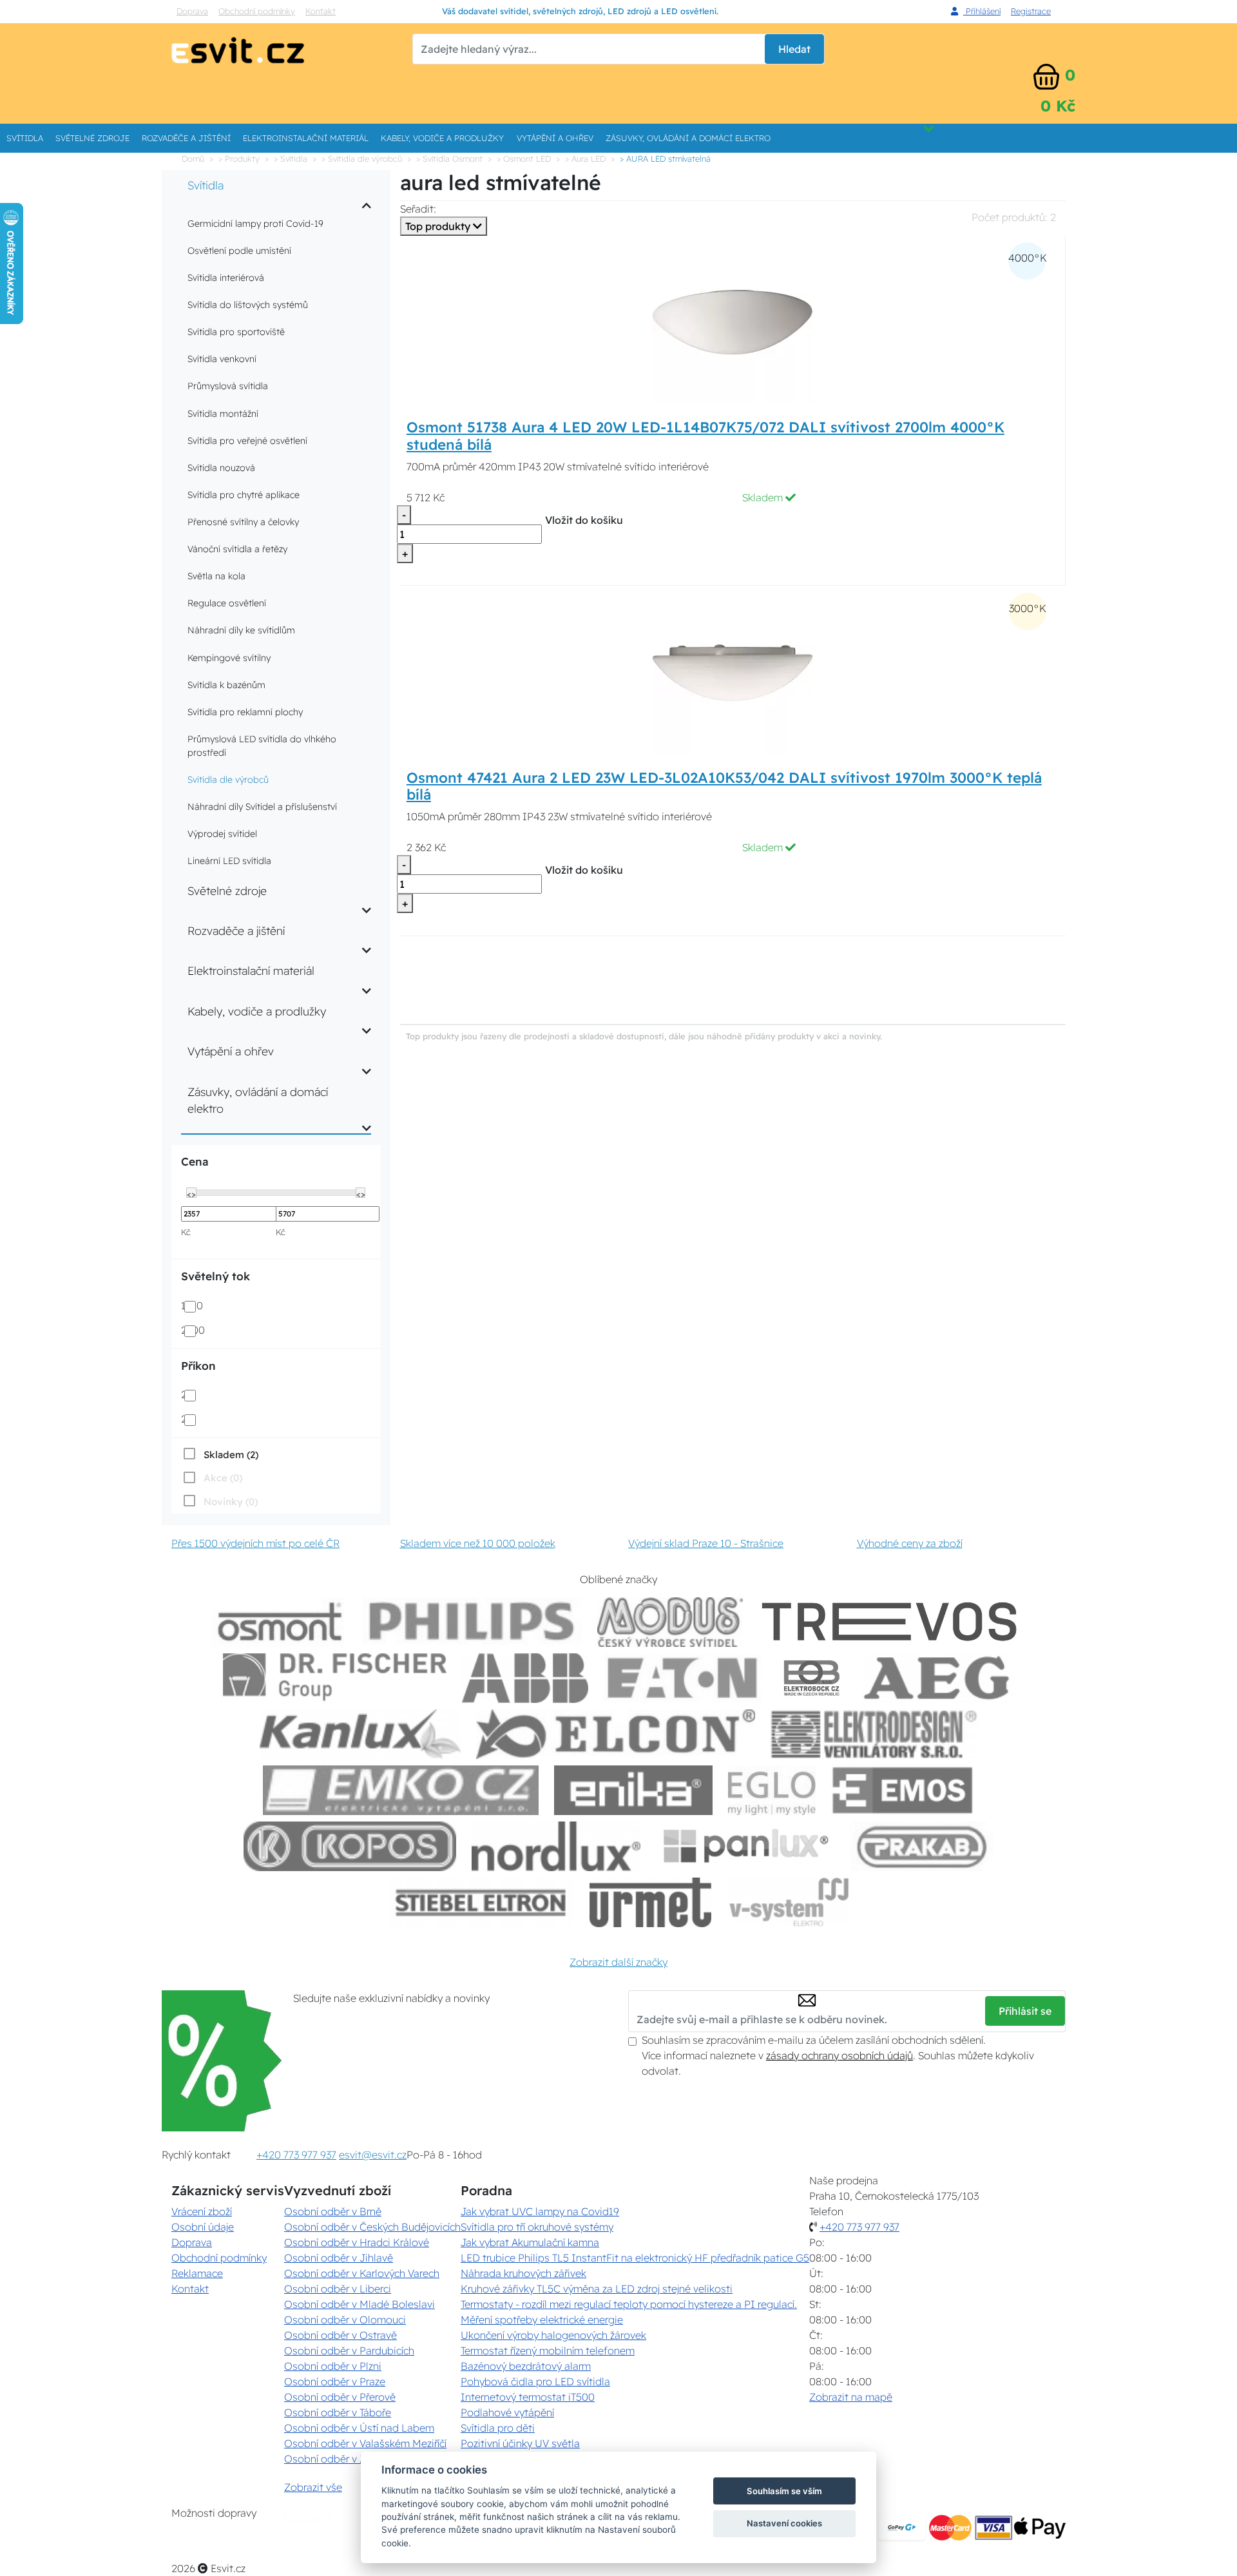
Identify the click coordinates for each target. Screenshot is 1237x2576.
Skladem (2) (231, 1455)
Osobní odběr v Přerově (340, 2397)
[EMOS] (903, 1790)
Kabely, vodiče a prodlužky (442, 138)
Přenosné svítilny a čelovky (243, 522)
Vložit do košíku (584, 520)
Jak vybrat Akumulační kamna (530, 2242)
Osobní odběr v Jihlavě (339, 2258)
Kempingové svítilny (229, 658)
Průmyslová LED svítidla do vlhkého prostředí (262, 746)
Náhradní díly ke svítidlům (241, 630)
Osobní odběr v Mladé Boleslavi (360, 2304)
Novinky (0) (231, 1502)
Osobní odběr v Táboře (338, 2412)
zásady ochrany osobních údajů (839, 2055)
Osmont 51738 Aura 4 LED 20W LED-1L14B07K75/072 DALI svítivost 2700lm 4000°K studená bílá (705, 436)
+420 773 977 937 (296, 2155)
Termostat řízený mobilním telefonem (548, 2350)
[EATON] (683, 1678)
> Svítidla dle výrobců (362, 159)
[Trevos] (892, 1622)
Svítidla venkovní (222, 359)
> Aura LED (585, 159)
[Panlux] (745, 1846)
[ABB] (525, 1678)
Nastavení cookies (784, 2523)
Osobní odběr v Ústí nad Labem (359, 2428)
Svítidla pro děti (498, 2428)
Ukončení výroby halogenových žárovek (553, 2335)
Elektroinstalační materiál (306, 138)
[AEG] (938, 1678)
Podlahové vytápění (507, 2412)
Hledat (794, 49)
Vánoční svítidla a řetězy (237, 549)
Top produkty (439, 226)
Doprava (192, 11)
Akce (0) (223, 1478)
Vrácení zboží (202, 2211)
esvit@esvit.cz (373, 2155)
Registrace (1031, 11)
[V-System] (788, 1902)
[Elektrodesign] (874, 1734)
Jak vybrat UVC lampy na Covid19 (540, 2211)
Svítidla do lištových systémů (248, 305)
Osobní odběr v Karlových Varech (362, 2273)
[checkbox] (220, 1454)
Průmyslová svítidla (228, 386)
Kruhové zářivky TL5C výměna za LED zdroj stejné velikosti (597, 2289)
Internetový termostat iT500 (528, 2397)
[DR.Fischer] (335, 1678)
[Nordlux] (556, 1846)
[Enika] (633, 1790)
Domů (193, 159)
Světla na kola (216, 576)
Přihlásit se (1025, 2011)
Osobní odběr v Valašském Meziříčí (365, 2443)
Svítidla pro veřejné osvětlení (247, 441)
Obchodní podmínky (257, 11)
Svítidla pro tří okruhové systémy (537, 2227)
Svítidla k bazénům (226, 685)
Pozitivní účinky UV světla (520, 2443)
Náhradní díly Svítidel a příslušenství (262, 807)
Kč (186, 1232)
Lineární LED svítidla (229, 861)
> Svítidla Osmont (449, 159)
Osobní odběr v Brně (333, 2211)
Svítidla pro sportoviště (236, 332)
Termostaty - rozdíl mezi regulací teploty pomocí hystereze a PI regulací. (629, 2304)
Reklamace (197, 2273)
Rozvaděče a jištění (186, 138)
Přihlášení (982, 11)
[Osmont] (280, 1622)
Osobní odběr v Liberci (338, 2289)
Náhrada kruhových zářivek (523, 2273)
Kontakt (321, 11)
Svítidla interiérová (226, 278)
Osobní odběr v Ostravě (340, 2335)
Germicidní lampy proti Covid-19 (255, 224)
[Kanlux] (360, 1734)
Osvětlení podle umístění (239, 251)
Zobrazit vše (313, 2487)
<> (191, 1193)
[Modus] (670, 1622)
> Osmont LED (524, 159)
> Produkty (239, 159)
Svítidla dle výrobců (228, 780)
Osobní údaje (203, 2227)
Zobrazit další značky (618, 1962)
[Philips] (472, 1622)
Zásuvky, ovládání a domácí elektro (688, 138)
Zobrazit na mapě (851, 2397)
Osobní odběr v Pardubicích (349, 2350)
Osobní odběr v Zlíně (333, 2459)
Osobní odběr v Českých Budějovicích (372, 2227)
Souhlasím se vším (784, 2491)
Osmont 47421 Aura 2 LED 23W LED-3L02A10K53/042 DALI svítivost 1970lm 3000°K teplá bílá (724, 786)
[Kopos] (350, 1846)
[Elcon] (615, 1734)
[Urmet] (650, 1902)
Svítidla (25, 138)
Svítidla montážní (223, 414)
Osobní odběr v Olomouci (345, 2320)
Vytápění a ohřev (555, 138)
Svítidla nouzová (221, 468)
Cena (195, 1161)
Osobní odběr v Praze (335, 2381)
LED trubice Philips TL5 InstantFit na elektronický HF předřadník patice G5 (635, 2258)
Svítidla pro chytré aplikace (244, 495)
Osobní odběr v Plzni (333, 2366)
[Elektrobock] (812, 1678)
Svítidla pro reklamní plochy (245, 712)
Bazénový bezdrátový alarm (526, 2366)
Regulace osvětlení (227, 603)
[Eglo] (772, 1790)
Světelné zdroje (92, 138)
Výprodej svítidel (222, 834)
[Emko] (401, 1790)
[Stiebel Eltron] (481, 1902)
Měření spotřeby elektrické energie (542, 2320)
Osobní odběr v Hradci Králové (357, 2242)
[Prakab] (922, 1846)
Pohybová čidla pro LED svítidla (535, 2381)
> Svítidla (291, 159)
